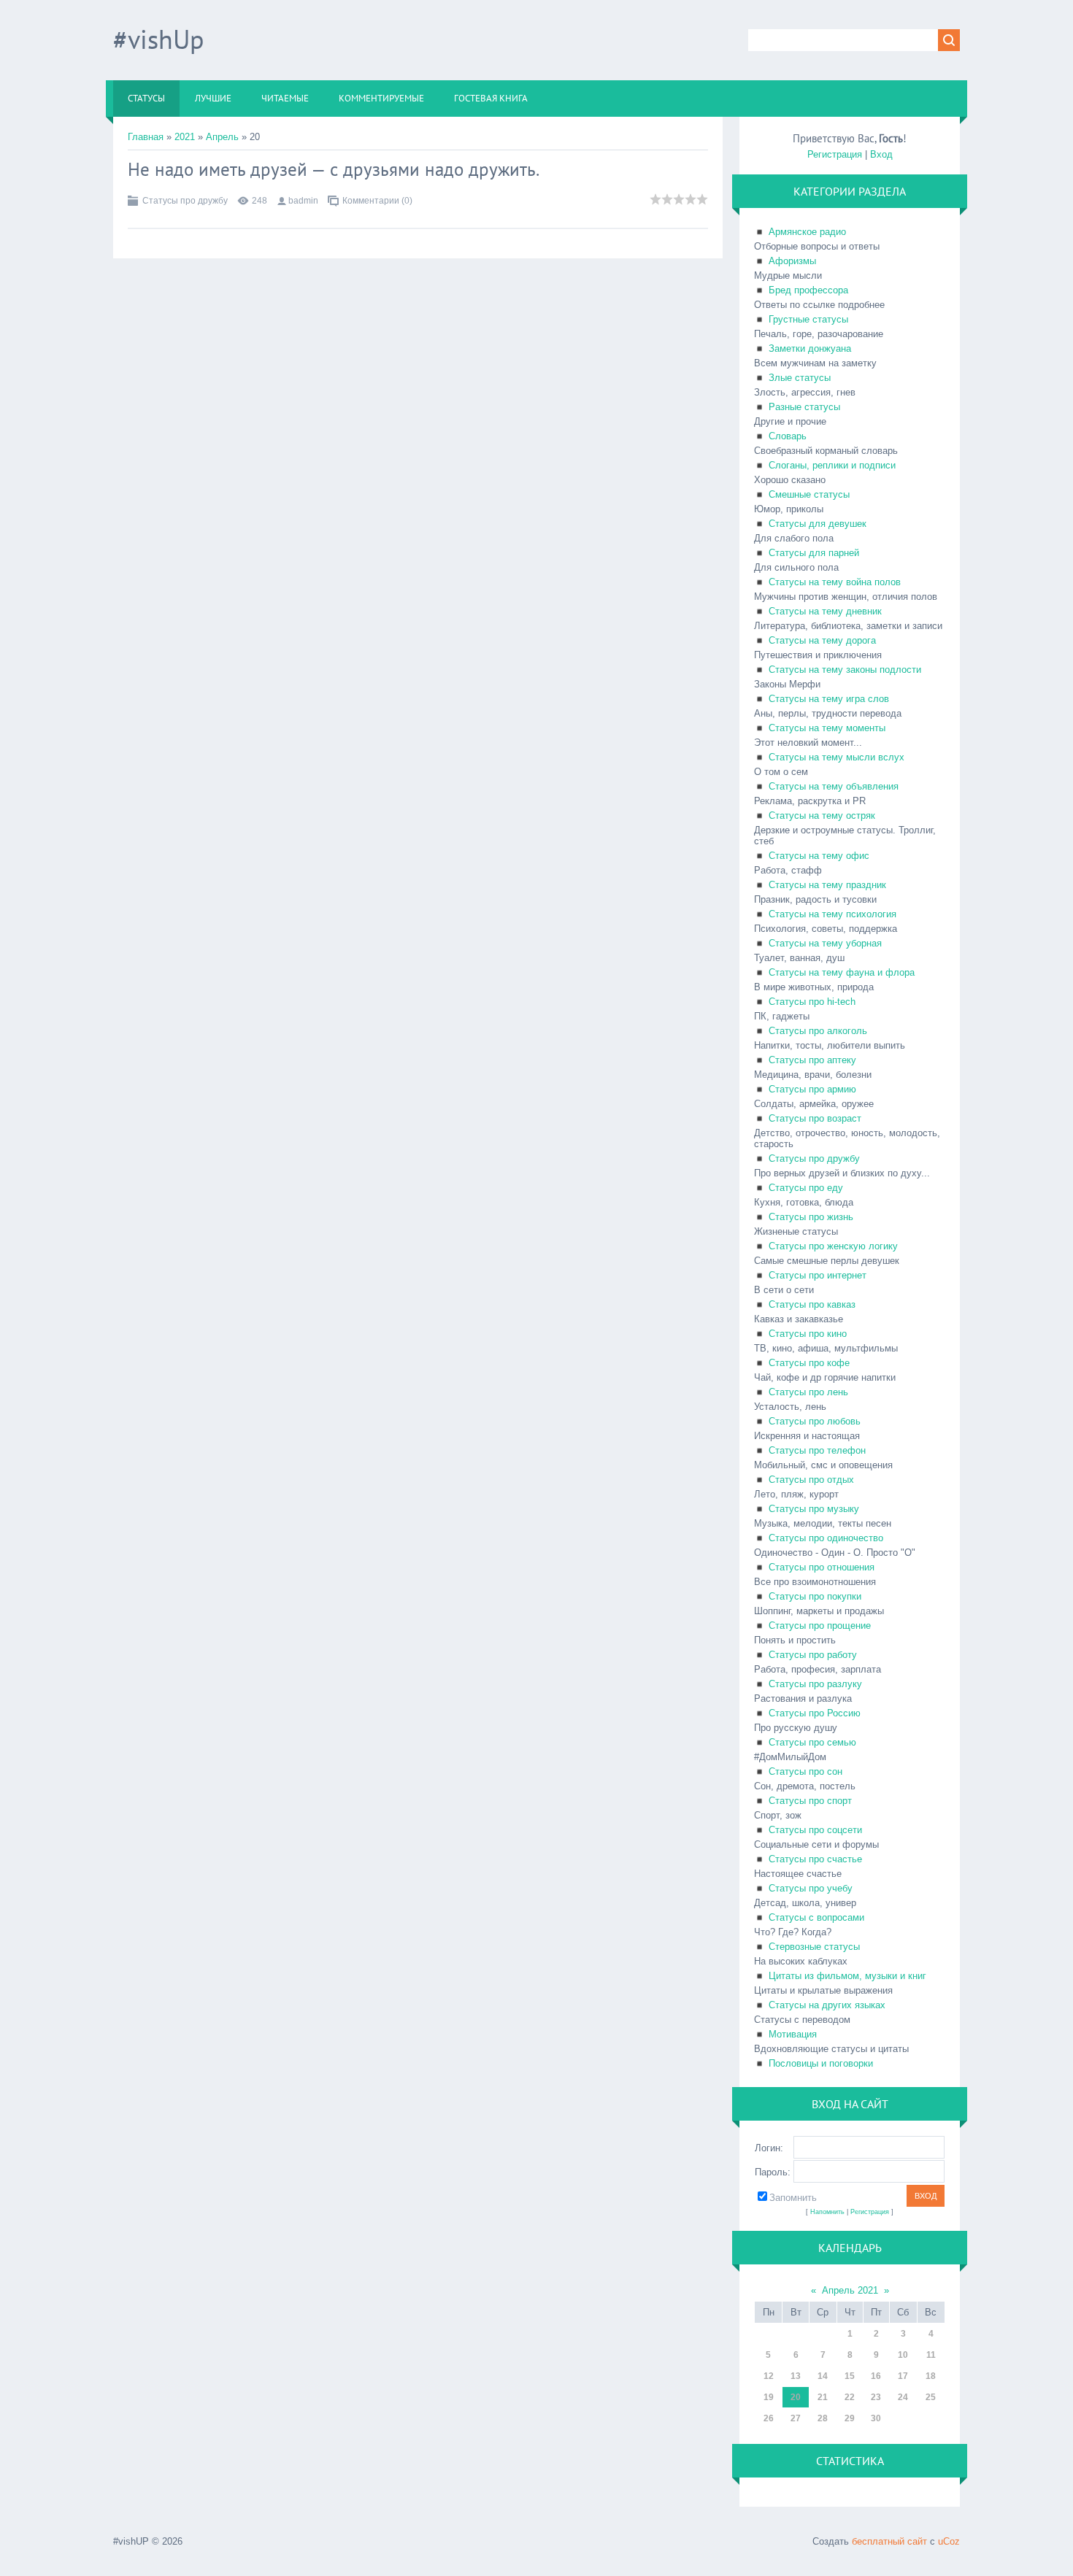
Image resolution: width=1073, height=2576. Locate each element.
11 (931, 2355)
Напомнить (827, 2212)
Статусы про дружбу (185, 201)
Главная (146, 137)
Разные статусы (804, 407)
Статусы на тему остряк (822, 815)
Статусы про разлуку (815, 1684)
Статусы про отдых (811, 1480)
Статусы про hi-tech (812, 1002)
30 (876, 2418)
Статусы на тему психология (832, 914)
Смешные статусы (809, 494)
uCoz (949, 2541)
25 (931, 2397)
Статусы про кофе (809, 1363)
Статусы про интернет (818, 1275)
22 (850, 2397)
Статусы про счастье (815, 1859)
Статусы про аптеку (812, 1060)
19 (769, 2397)
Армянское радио (807, 232)
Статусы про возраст (815, 1118)
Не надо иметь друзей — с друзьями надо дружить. (334, 169)
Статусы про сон (805, 1771)
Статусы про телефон (817, 1450)
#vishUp (158, 39)
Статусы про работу (813, 1655)
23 (876, 2397)
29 (850, 2418)
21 (823, 2397)
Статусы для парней (814, 553)
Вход (881, 154)
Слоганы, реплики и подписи (832, 465)
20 (796, 2397)
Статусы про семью (812, 1742)
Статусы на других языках (827, 2005)
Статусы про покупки (815, 1596)
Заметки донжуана (810, 348)
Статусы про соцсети (815, 1830)
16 (876, 2376)
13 (796, 2376)
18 (931, 2376)
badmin (303, 201)
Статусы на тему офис (819, 856)
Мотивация (793, 2034)
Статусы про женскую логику (833, 1246)
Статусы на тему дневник (825, 611)
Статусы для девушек (818, 524)
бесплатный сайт (889, 2541)
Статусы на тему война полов (835, 582)
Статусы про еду (806, 1188)
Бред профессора (808, 290)
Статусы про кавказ (812, 1304)
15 (850, 2376)
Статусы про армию (812, 1089)
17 (903, 2376)
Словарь (788, 436)
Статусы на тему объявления (834, 786)
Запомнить (793, 2198)
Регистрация (835, 154)
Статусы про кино (808, 1334)
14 (823, 2376)
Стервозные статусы (814, 1947)
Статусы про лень (808, 1392)
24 (903, 2397)
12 (769, 2376)
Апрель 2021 (850, 2290)
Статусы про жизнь (811, 1217)
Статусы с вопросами (816, 1917)
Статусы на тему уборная (825, 943)
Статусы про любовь (815, 1421)
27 (796, 2418)
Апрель (222, 137)
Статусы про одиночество (826, 1538)
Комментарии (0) (377, 201)
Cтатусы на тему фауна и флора (842, 972)
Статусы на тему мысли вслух (837, 757)
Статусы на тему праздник (827, 885)
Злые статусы (800, 378)
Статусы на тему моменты (827, 728)
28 (823, 2418)
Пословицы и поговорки (821, 2063)
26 (769, 2418)
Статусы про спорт (810, 1801)
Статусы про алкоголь (818, 1031)
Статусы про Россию (815, 1713)
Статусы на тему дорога (822, 640)
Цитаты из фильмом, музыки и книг (847, 1976)
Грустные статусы (808, 319)
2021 (185, 137)
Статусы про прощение (820, 1626)
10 (903, 2355)
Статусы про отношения (822, 1567)
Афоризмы (792, 261)
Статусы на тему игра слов (829, 699)
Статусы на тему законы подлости (845, 670)
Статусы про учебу (811, 1888)
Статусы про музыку (814, 1509)
